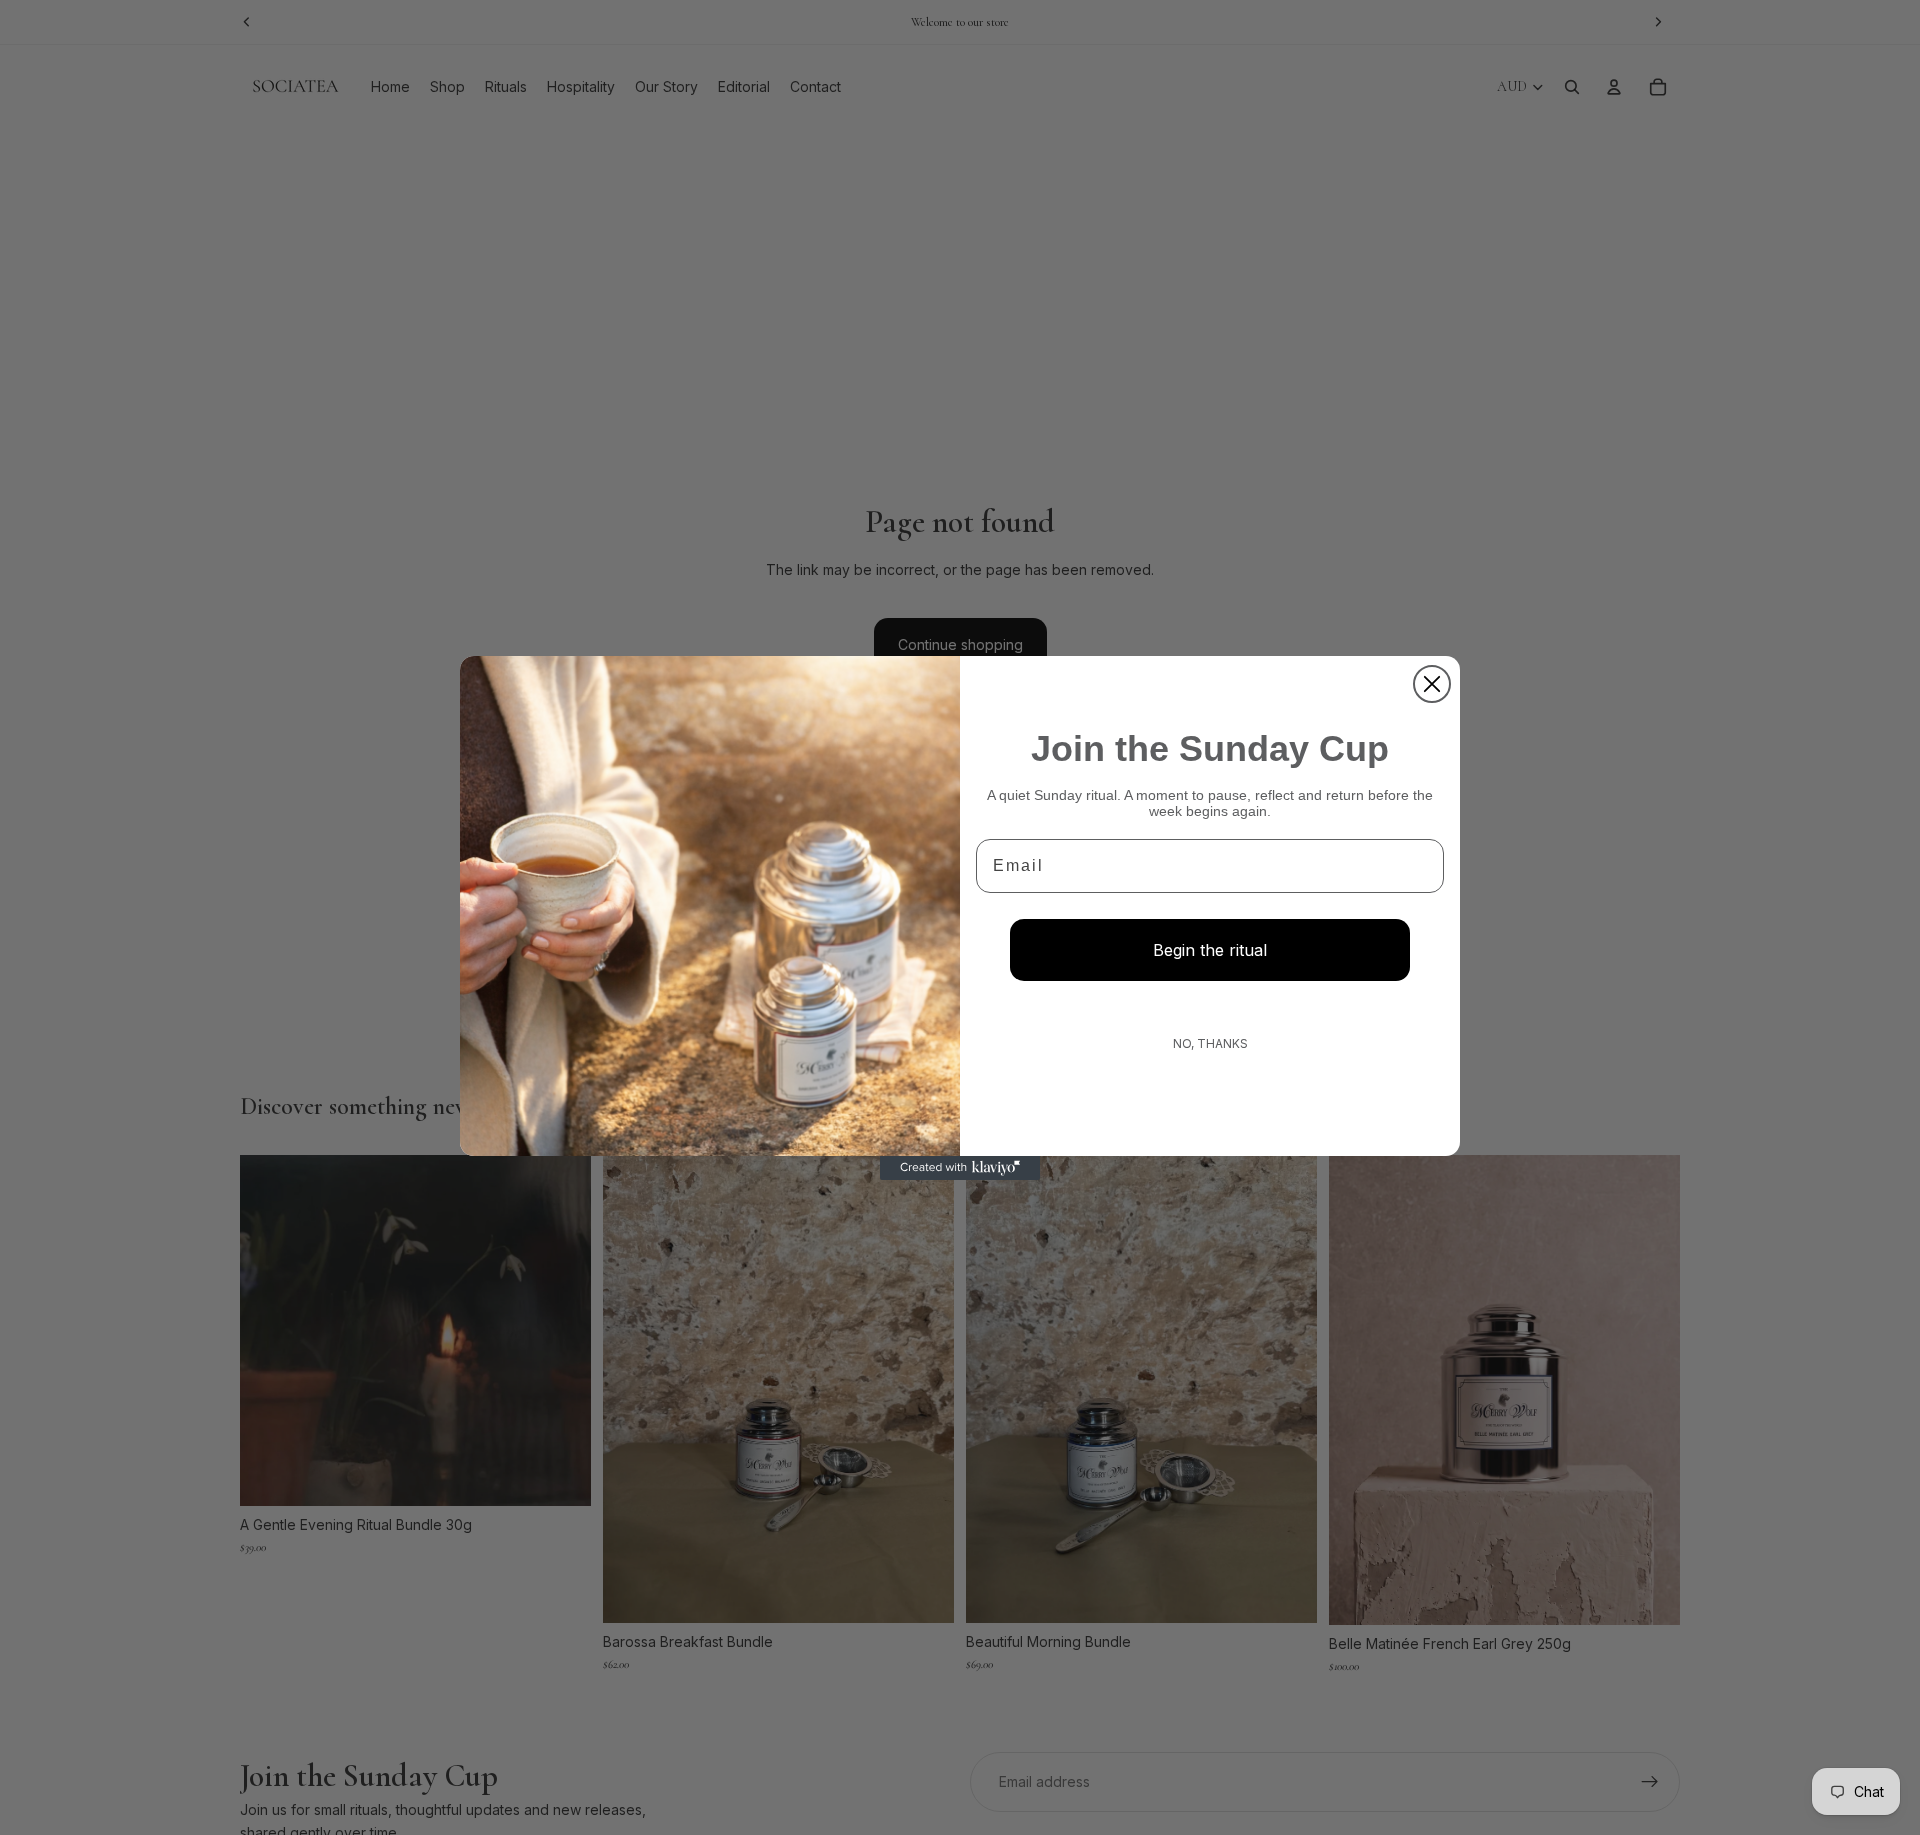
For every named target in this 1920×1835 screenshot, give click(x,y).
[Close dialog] (1432, 684)
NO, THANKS (1210, 1043)
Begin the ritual (1210, 950)
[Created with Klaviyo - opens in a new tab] (960, 1168)
